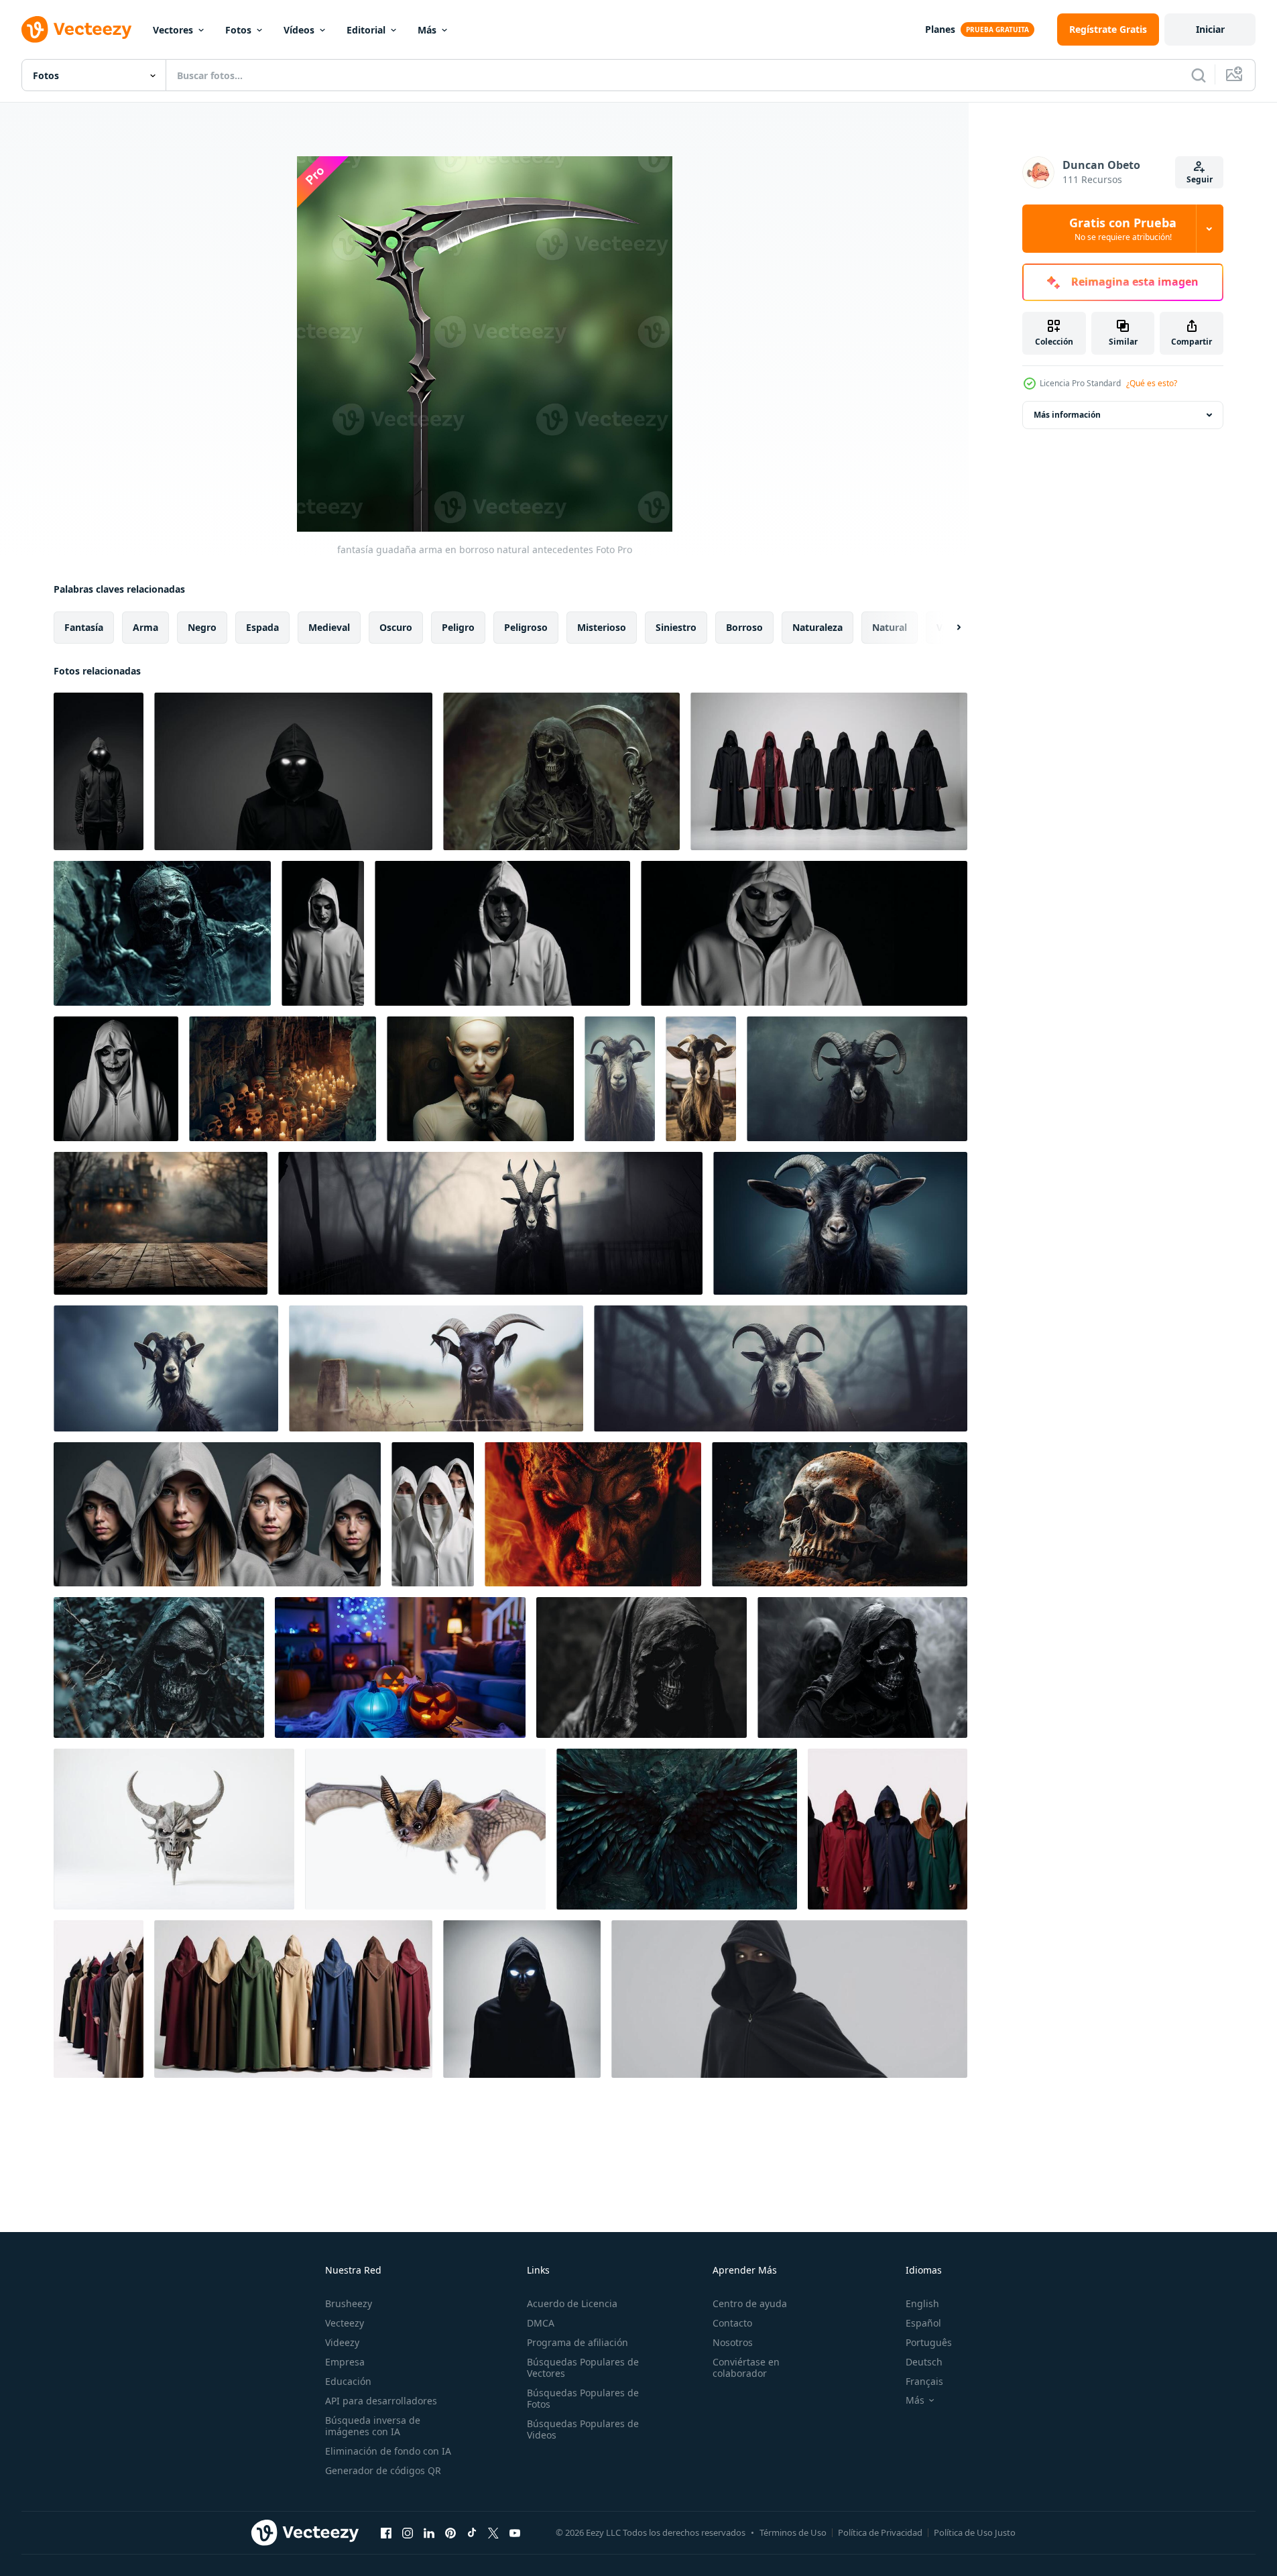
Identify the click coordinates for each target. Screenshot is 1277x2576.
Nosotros (733, 2342)
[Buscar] (1199, 75)
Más (427, 30)
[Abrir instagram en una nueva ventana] (408, 2532)
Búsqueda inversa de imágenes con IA (373, 2426)
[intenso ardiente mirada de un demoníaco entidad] (593, 1514)
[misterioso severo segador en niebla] (862, 1667)
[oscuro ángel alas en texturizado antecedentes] (677, 1829)
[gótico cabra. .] (620, 1079)
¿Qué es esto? (1152, 383)
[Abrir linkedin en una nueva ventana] (429, 2532)
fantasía (84, 627)
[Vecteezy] (76, 30)
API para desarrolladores (381, 2401)
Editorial (366, 30)
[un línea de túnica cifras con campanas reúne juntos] (888, 1829)
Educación (348, 2381)
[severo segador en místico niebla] (561, 771)
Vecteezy (345, 2323)
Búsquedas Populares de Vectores (583, 2367)
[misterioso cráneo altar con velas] (283, 1079)
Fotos (238, 30)
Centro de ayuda (750, 2303)
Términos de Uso (793, 2532)
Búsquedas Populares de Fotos (583, 2398)
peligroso (526, 627)
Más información (1067, 415)
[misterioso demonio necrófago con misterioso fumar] (162, 933)
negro (202, 627)
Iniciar (1210, 29)
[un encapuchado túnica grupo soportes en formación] (829, 771)
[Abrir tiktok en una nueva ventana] (472, 2532)
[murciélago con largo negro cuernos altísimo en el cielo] (425, 1829)
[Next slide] (947, 628)
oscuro (396, 627)
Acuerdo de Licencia (572, 2303)
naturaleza (817, 627)
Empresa (345, 2362)
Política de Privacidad (880, 2532)
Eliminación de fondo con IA (388, 2451)
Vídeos (299, 30)
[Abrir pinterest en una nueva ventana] (450, 2532)
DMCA (541, 2323)
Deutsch (924, 2362)
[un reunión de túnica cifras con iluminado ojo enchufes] (217, 1514)
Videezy (342, 2342)
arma (145, 627)
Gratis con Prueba (1123, 229)
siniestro (676, 627)
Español (923, 2323)
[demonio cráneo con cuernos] (174, 1829)
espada (262, 627)
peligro (458, 627)
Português (929, 2342)
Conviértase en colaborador (746, 2367)
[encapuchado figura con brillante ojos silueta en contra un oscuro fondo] (522, 1999)
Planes (940, 29)
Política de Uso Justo (975, 2532)
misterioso (602, 627)
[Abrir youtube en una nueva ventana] (515, 2532)
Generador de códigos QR (383, 2470)
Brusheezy (349, 2303)
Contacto (732, 2323)
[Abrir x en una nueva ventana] (493, 2532)
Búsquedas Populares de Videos (583, 2429)
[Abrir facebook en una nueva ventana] (386, 2532)
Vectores (173, 30)
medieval (329, 627)
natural (890, 627)
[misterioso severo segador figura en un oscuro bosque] (159, 1667)
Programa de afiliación (577, 2342)
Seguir (1200, 179)
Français (924, 2381)
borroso (744, 627)
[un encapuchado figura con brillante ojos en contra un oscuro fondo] (99, 771)
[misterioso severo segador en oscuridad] (642, 1667)
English (922, 2303)
